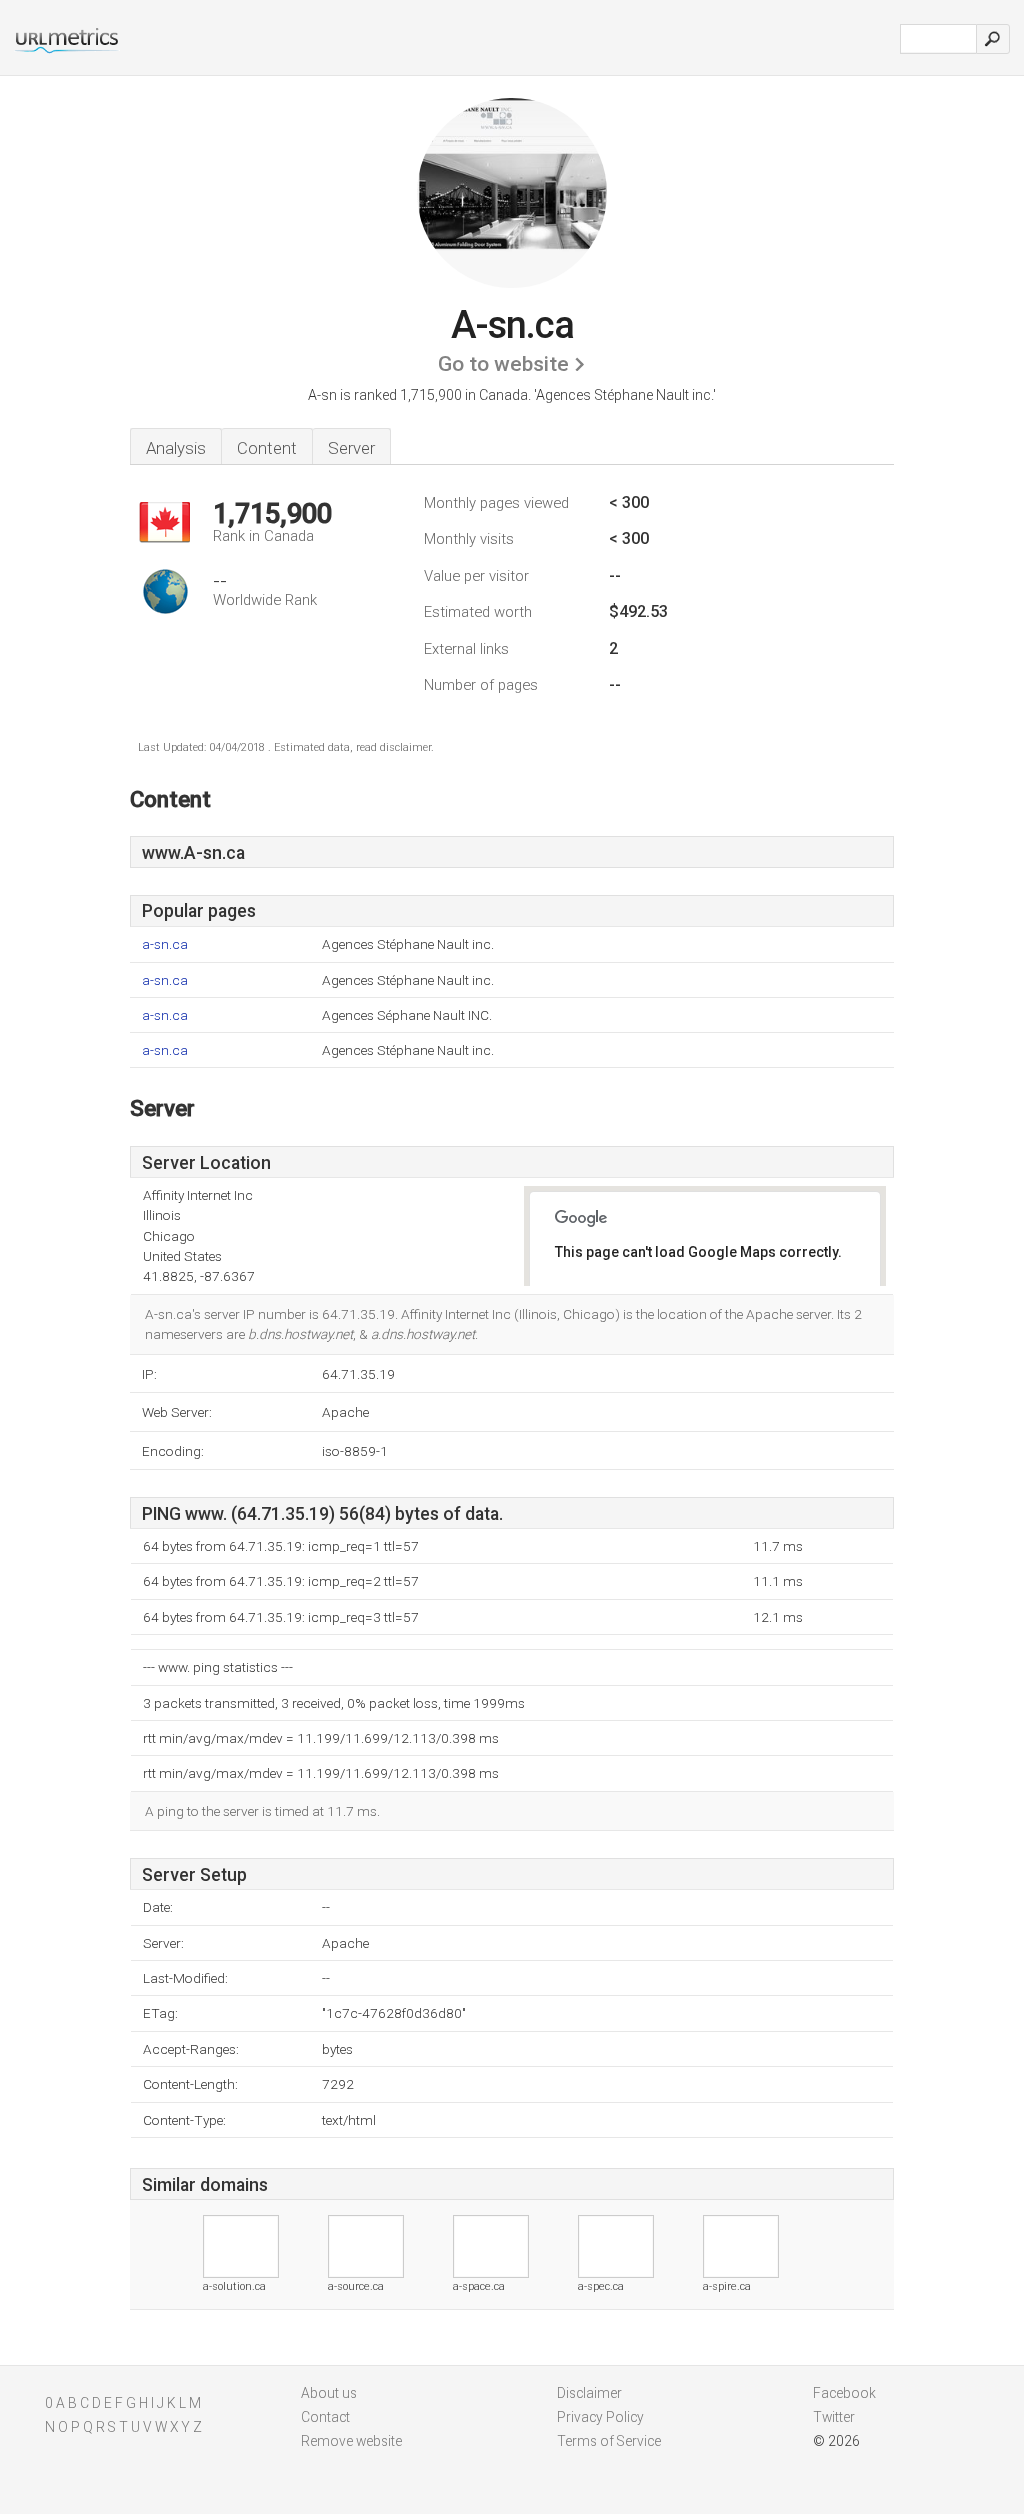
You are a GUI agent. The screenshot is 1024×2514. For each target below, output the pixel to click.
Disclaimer (589, 2393)
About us (329, 2393)
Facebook (844, 2393)
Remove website (351, 2441)
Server (351, 448)
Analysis (176, 448)
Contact (325, 2417)
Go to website (503, 364)
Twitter (834, 2417)
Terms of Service (609, 2441)
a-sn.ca (165, 944)
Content (267, 448)
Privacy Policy (600, 2417)
